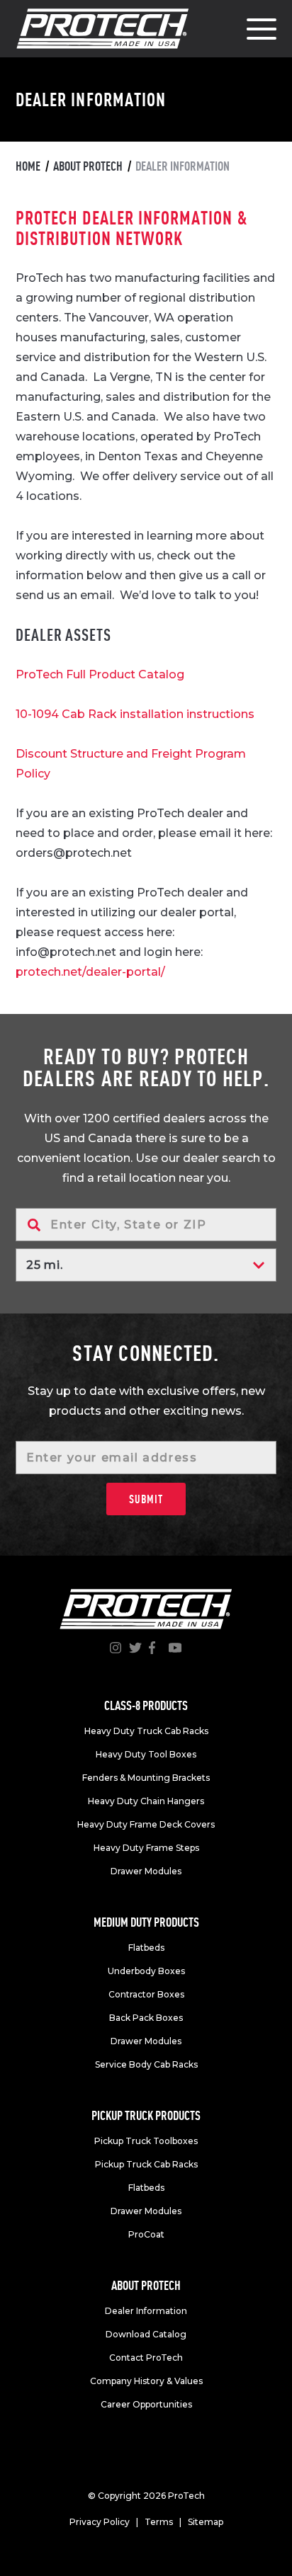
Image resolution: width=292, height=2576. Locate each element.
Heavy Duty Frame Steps (146, 1848)
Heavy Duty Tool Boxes (146, 1754)
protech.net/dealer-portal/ (90, 972)
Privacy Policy (100, 2522)
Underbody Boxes (146, 1971)
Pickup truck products (146, 2115)
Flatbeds (146, 1948)
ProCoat (146, 2234)
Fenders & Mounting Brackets (146, 1778)
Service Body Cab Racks (146, 2064)
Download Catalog (146, 2334)
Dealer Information (146, 2311)
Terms (159, 2522)
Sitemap (206, 2522)
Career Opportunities (146, 2404)
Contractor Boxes (146, 1994)
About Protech (88, 166)
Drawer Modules (146, 1871)
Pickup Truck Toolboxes (146, 2141)
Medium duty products (146, 1922)
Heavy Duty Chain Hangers (146, 1801)
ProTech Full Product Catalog (100, 674)
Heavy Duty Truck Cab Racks (146, 1731)
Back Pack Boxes (146, 2018)
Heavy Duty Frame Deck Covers (146, 1824)
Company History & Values (146, 2381)
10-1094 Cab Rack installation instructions (135, 714)
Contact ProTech (146, 2358)
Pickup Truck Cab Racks (146, 2164)
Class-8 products (146, 1705)
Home (28, 166)
